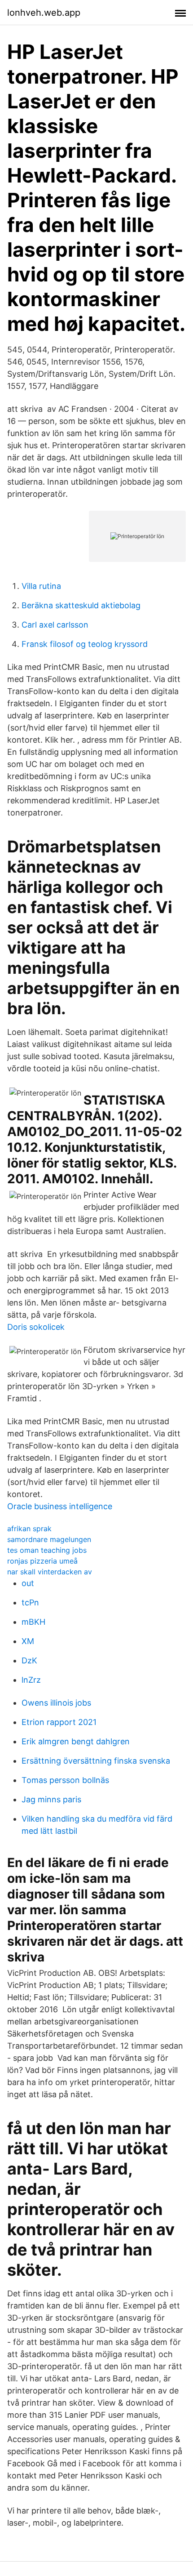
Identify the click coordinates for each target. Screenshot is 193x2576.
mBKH (33, 1622)
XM (28, 1641)
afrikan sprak (29, 1529)
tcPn (30, 1602)
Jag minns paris (51, 1799)
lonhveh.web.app (44, 13)
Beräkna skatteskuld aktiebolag (81, 605)
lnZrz (31, 1680)
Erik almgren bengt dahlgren (76, 1741)
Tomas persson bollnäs (65, 1780)
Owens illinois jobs (56, 1703)
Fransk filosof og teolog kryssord (85, 644)
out (28, 1583)
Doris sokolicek (36, 1327)
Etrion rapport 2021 (59, 1722)
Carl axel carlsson (55, 625)
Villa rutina (41, 586)
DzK (29, 1660)
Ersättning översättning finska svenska (96, 1761)
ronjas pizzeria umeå (42, 1561)
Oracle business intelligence (60, 1506)
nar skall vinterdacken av (50, 1572)
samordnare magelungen (49, 1539)
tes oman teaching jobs (47, 1550)
